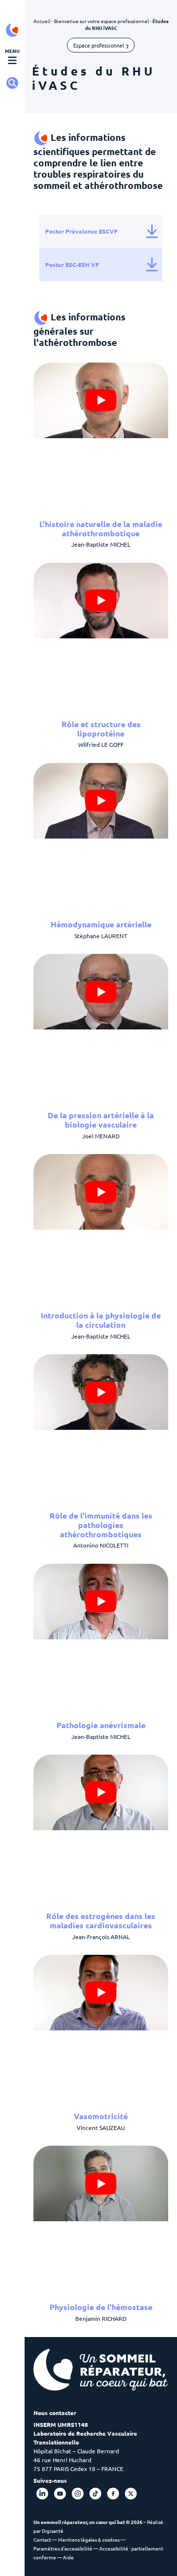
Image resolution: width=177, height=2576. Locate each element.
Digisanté (53, 2531)
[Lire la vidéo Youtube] (101, 400)
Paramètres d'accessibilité (63, 2549)
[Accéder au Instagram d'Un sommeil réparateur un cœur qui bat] (78, 2494)
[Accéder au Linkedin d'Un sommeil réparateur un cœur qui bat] (42, 2494)
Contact (42, 2539)
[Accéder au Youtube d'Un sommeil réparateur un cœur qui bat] (60, 2494)
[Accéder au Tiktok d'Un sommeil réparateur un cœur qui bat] (95, 2494)
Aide (68, 2557)
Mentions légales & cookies (89, 2539)
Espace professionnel (99, 45)
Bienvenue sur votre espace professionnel (102, 21)
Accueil (42, 21)
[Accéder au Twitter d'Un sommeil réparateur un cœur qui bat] (131, 2494)
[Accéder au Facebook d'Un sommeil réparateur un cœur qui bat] (113, 2494)
